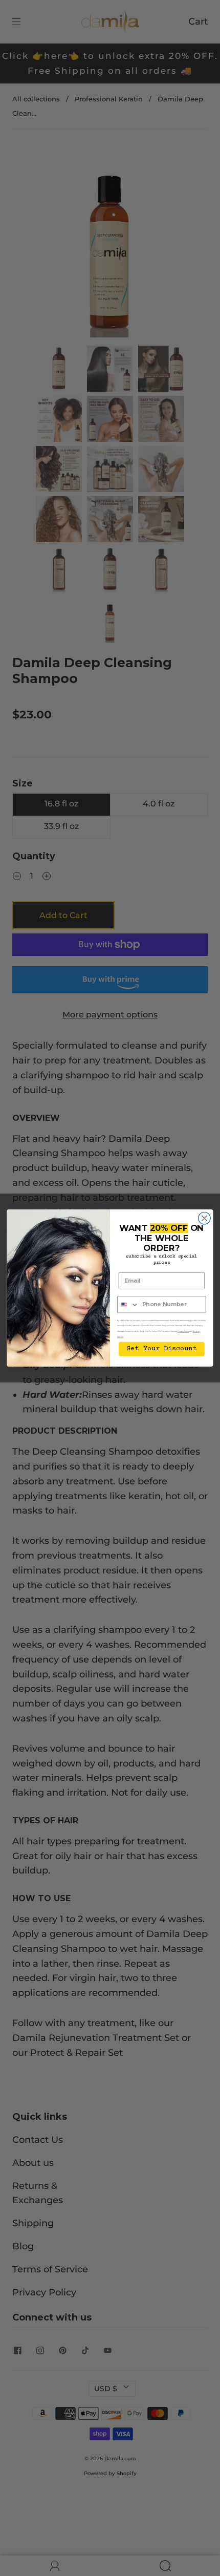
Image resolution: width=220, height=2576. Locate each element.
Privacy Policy (183, 1331)
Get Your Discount (161, 1349)
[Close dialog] (205, 1218)
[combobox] (128, 1305)
